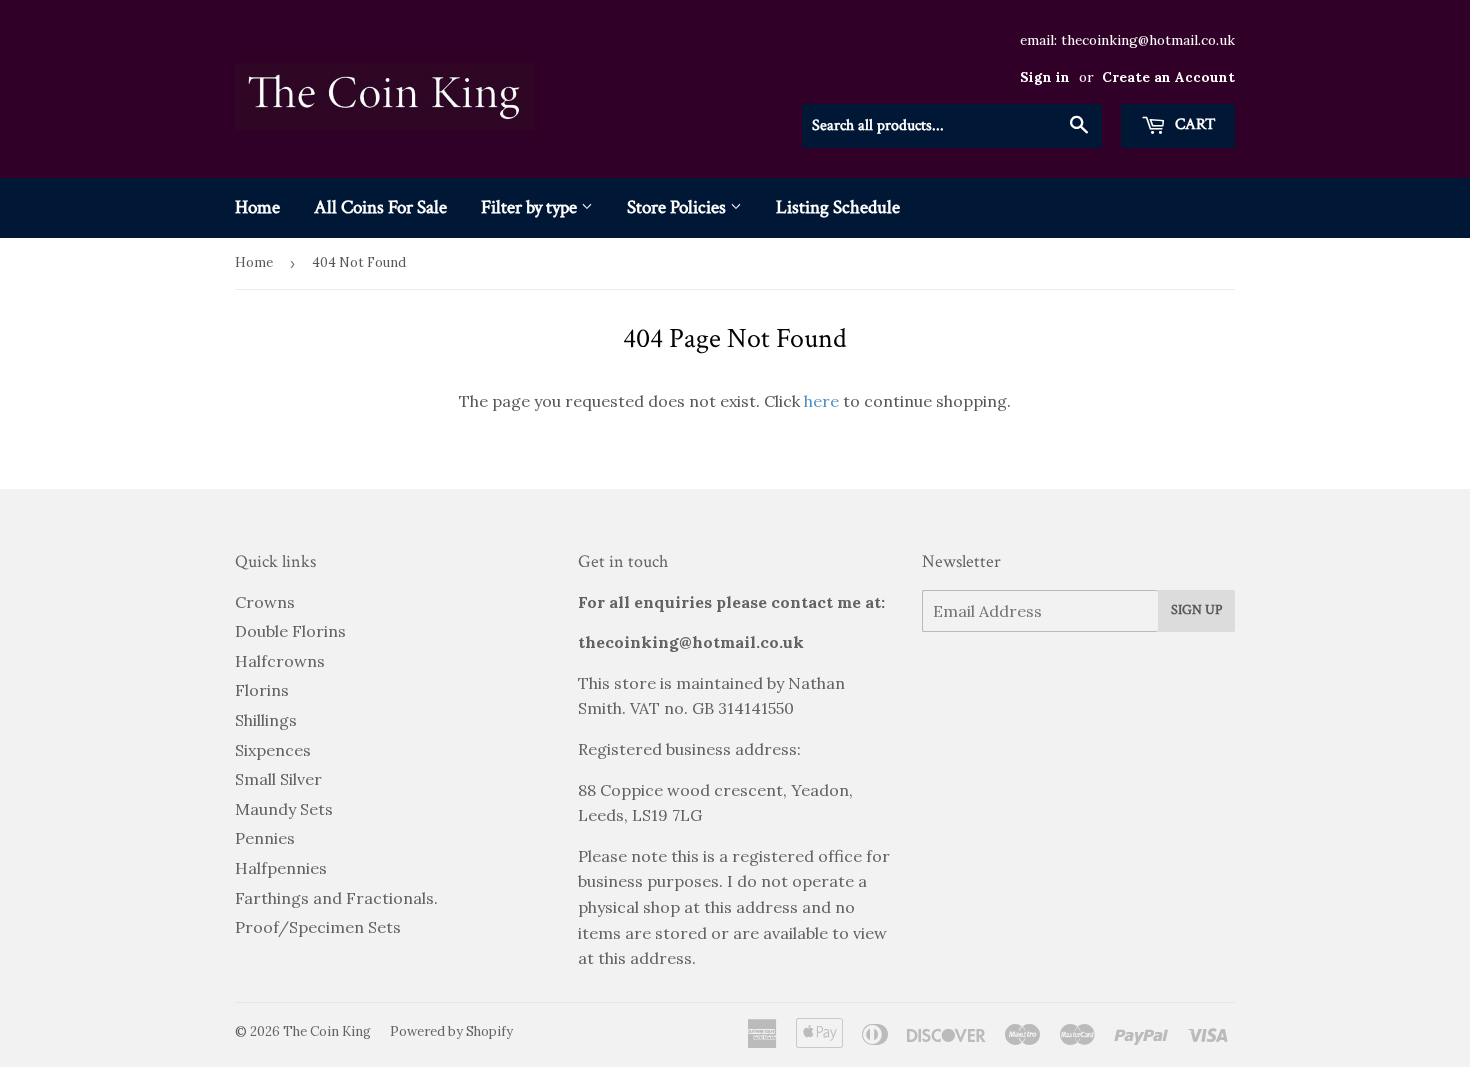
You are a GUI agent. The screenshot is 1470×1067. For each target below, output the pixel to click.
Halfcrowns (280, 661)
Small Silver (278, 779)
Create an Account (1168, 77)
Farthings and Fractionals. (336, 898)
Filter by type (531, 207)
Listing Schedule (838, 207)
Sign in (1045, 77)
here (821, 401)
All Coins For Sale (380, 207)
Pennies (265, 838)
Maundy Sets (284, 809)
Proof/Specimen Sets (318, 927)
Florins (262, 690)
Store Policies (678, 207)
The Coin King (327, 1031)
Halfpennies (281, 868)
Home (257, 207)
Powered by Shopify (451, 1031)
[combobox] (952, 126)
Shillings (266, 720)
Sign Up (1196, 610)
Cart (1193, 124)
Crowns (265, 602)
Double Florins (290, 631)
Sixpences (273, 750)
